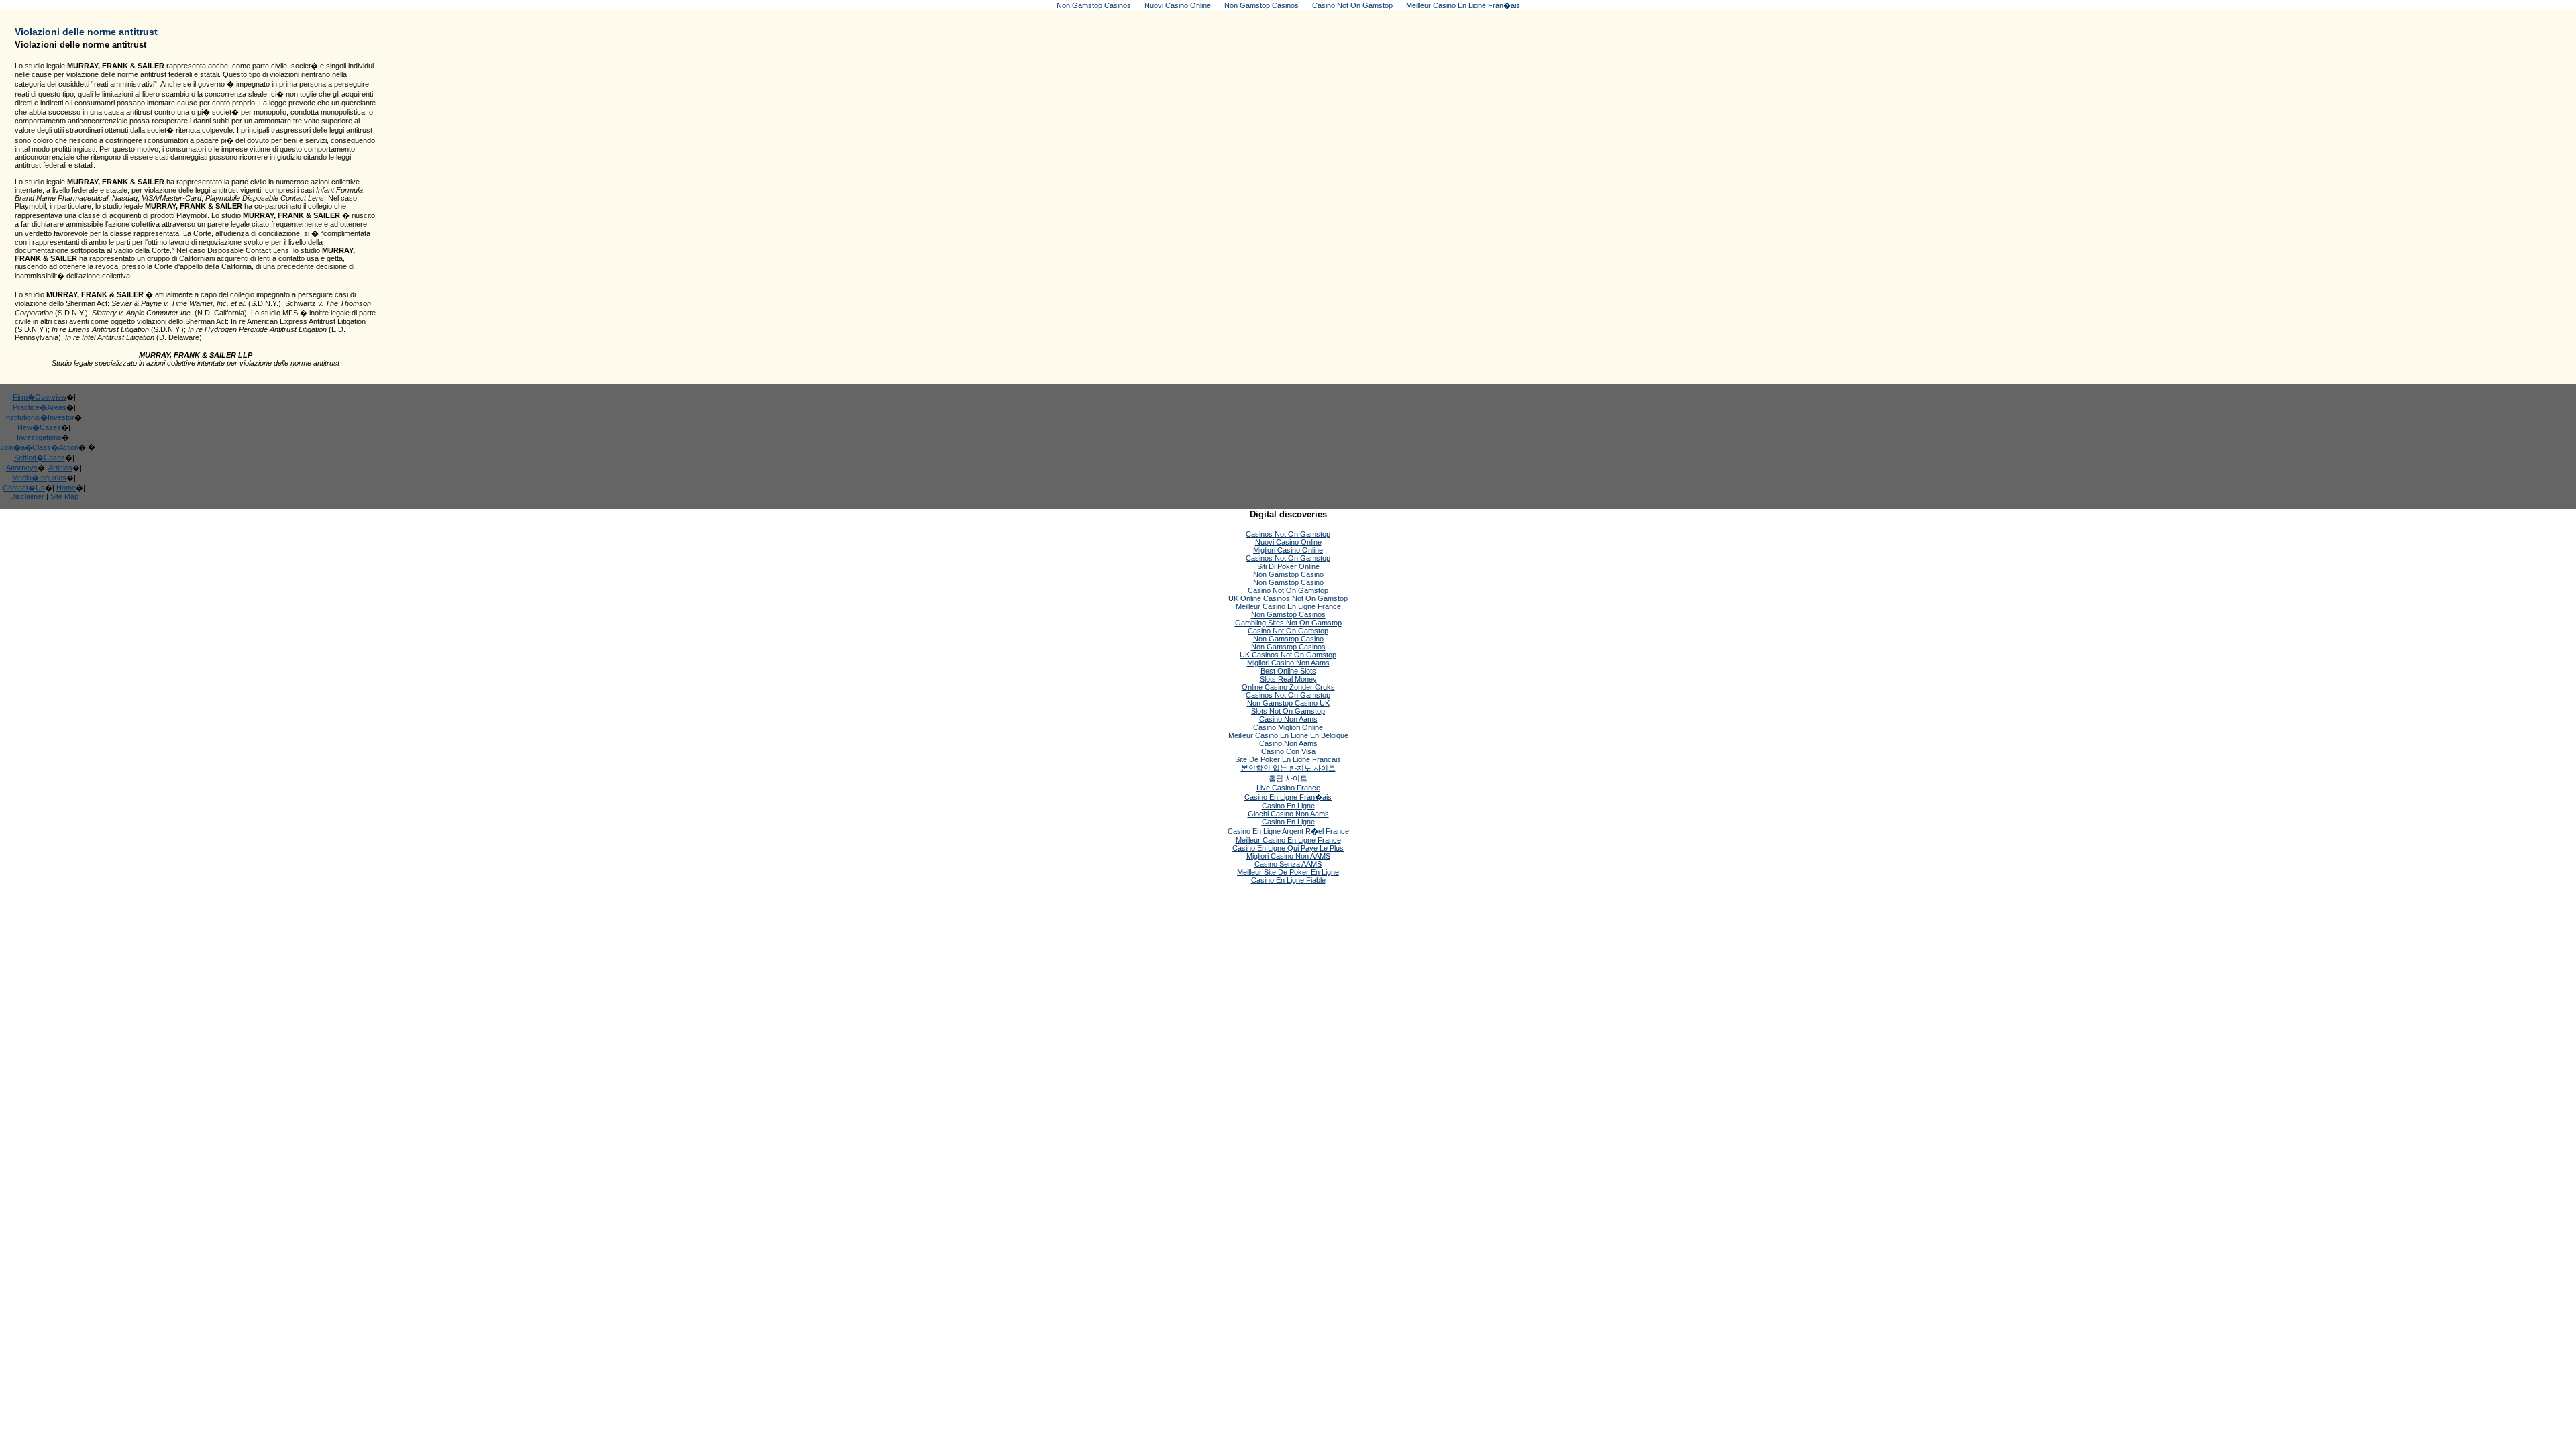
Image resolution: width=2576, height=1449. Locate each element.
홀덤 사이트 (1288, 778)
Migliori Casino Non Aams (1288, 663)
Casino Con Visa (1288, 751)
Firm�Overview (40, 397)
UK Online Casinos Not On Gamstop (1288, 598)
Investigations (39, 437)
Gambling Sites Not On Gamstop (1288, 623)
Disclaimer (27, 496)
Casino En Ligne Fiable (1288, 880)
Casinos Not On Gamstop (1288, 534)
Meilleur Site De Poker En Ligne (1288, 872)
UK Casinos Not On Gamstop (1288, 655)
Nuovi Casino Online (1288, 542)
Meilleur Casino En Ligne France (1288, 606)
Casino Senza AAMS (1288, 864)
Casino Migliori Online (1288, 727)
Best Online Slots (1288, 671)
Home (66, 488)
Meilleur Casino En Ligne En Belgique (1288, 735)
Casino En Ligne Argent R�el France (1288, 831)
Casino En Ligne (1288, 806)
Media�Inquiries (39, 478)
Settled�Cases (40, 458)
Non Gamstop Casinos (1288, 614)
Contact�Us (24, 488)
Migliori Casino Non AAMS (1288, 856)
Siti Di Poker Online (1288, 566)
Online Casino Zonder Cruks (1288, 687)
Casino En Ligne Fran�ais (1288, 797)
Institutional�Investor (39, 417)
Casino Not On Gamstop (1288, 590)
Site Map (64, 496)
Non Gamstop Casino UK (1288, 703)
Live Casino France (1288, 788)
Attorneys (22, 468)
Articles (60, 468)
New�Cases (39, 427)
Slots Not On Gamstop (1288, 711)
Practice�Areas (40, 407)
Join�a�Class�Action (39, 447)
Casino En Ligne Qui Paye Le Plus (1288, 848)
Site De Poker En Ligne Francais (1288, 759)
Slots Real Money (1288, 679)
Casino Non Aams (1288, 719)
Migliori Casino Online (1288, 550)
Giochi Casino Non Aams (1288, 814)
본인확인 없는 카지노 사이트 (1288, 768)
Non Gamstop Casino (1288, 574)
